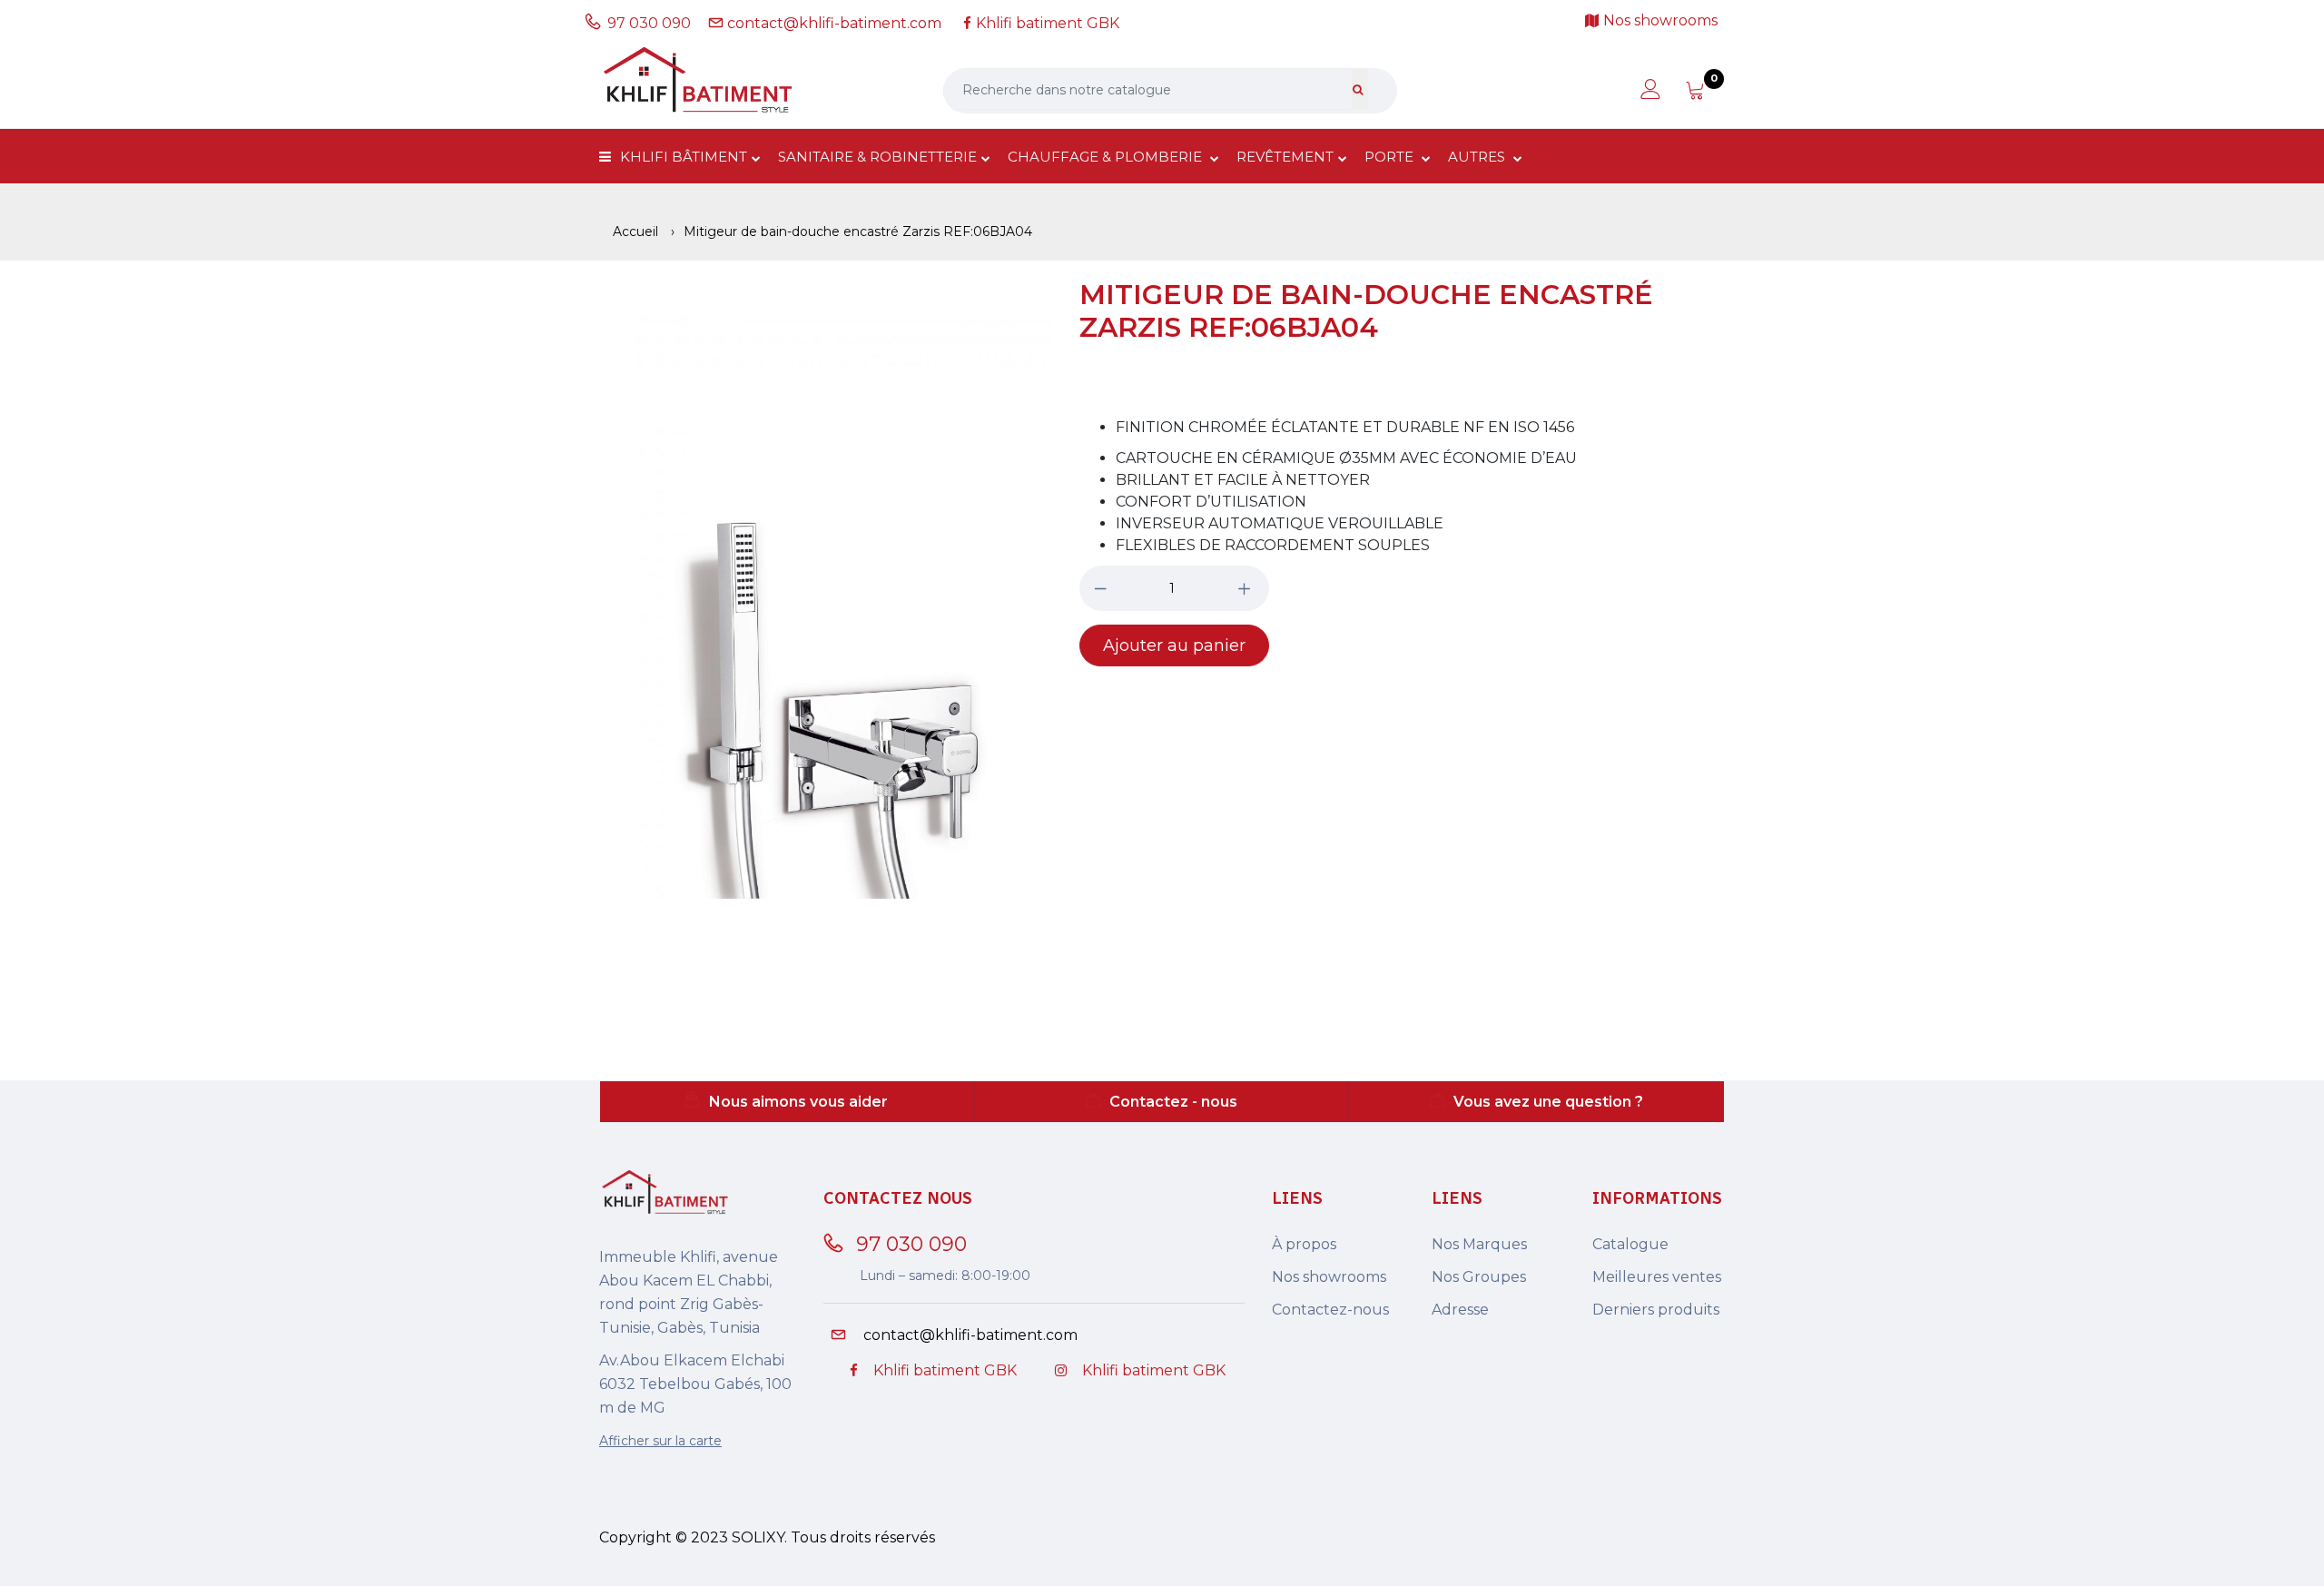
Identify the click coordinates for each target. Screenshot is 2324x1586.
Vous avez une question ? (1548, 1102)
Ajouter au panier (1174, 645)
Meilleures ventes (1657, 1277)
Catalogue (1630, 1244)
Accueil (635, 231)
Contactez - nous (1173, 1102)
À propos (1304, 1244)
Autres (1478, 157)
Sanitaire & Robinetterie (877, 157)
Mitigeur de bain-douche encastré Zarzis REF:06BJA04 (1366, 311)
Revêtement (1285, 157)
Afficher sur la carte (660, 1441)
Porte (1391, 157)
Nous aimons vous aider (798, 1102)
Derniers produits (1656, 1310)
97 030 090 (653, 23)
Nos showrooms (1329, 1277)
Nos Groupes (1479, 1277)
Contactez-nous (1330, 1310)
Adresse (1460, 1310)
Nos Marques (1479, 1244)
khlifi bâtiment (684, 157)
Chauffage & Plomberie (1107, 157)
